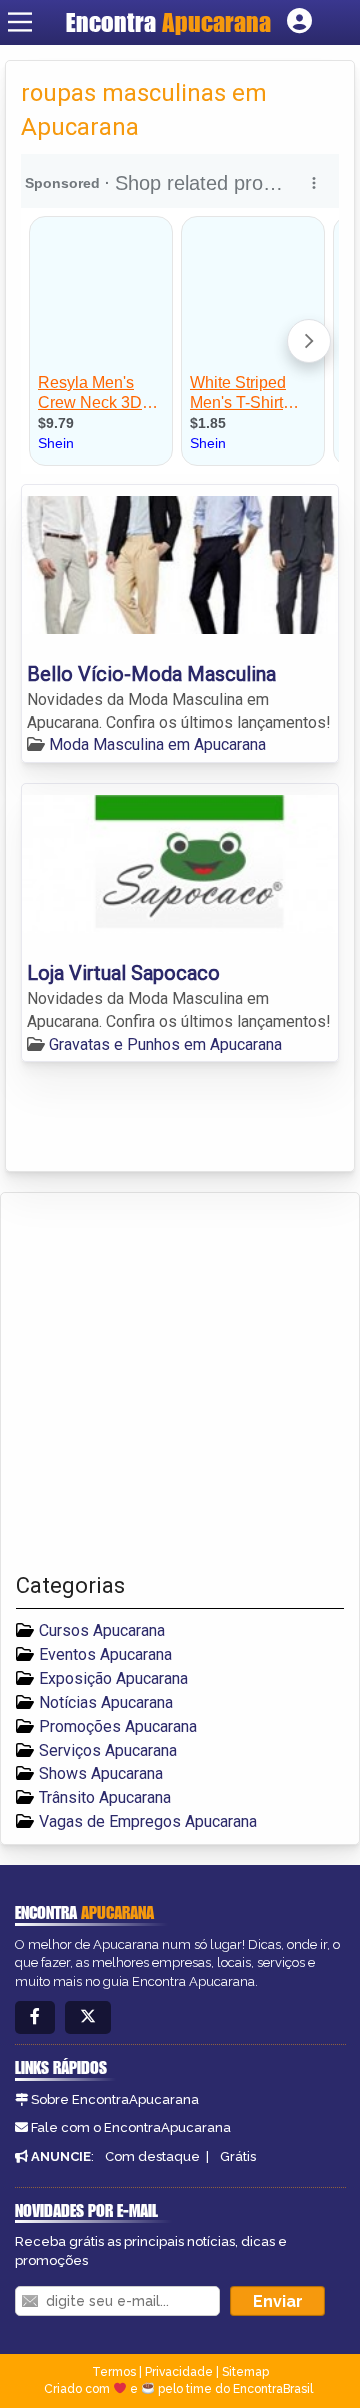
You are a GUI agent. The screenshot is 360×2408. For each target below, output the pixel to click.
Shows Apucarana (101, 1773)
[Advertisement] (180, 1383)
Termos (114, 2372)
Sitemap (245, 2372)
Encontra (168, 22)
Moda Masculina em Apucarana (157, 744)
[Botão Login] (299, 22)
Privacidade (179, 2372)
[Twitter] (88, 2017)
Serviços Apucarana (108, 1750)
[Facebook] (35, 2017)
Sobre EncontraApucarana (115, 2099)
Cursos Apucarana (102, 1630)
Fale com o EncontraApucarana (131, 2127)
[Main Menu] (20, 22)
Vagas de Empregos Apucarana (148, 1821)
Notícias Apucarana (106, 1702)
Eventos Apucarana (105, 1654)
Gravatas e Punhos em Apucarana (165, 1044)
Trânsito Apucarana (105, 1797)
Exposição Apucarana (113, 1678)
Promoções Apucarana (118, 1726)
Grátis (238, 2156)
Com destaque (152, 2156)
